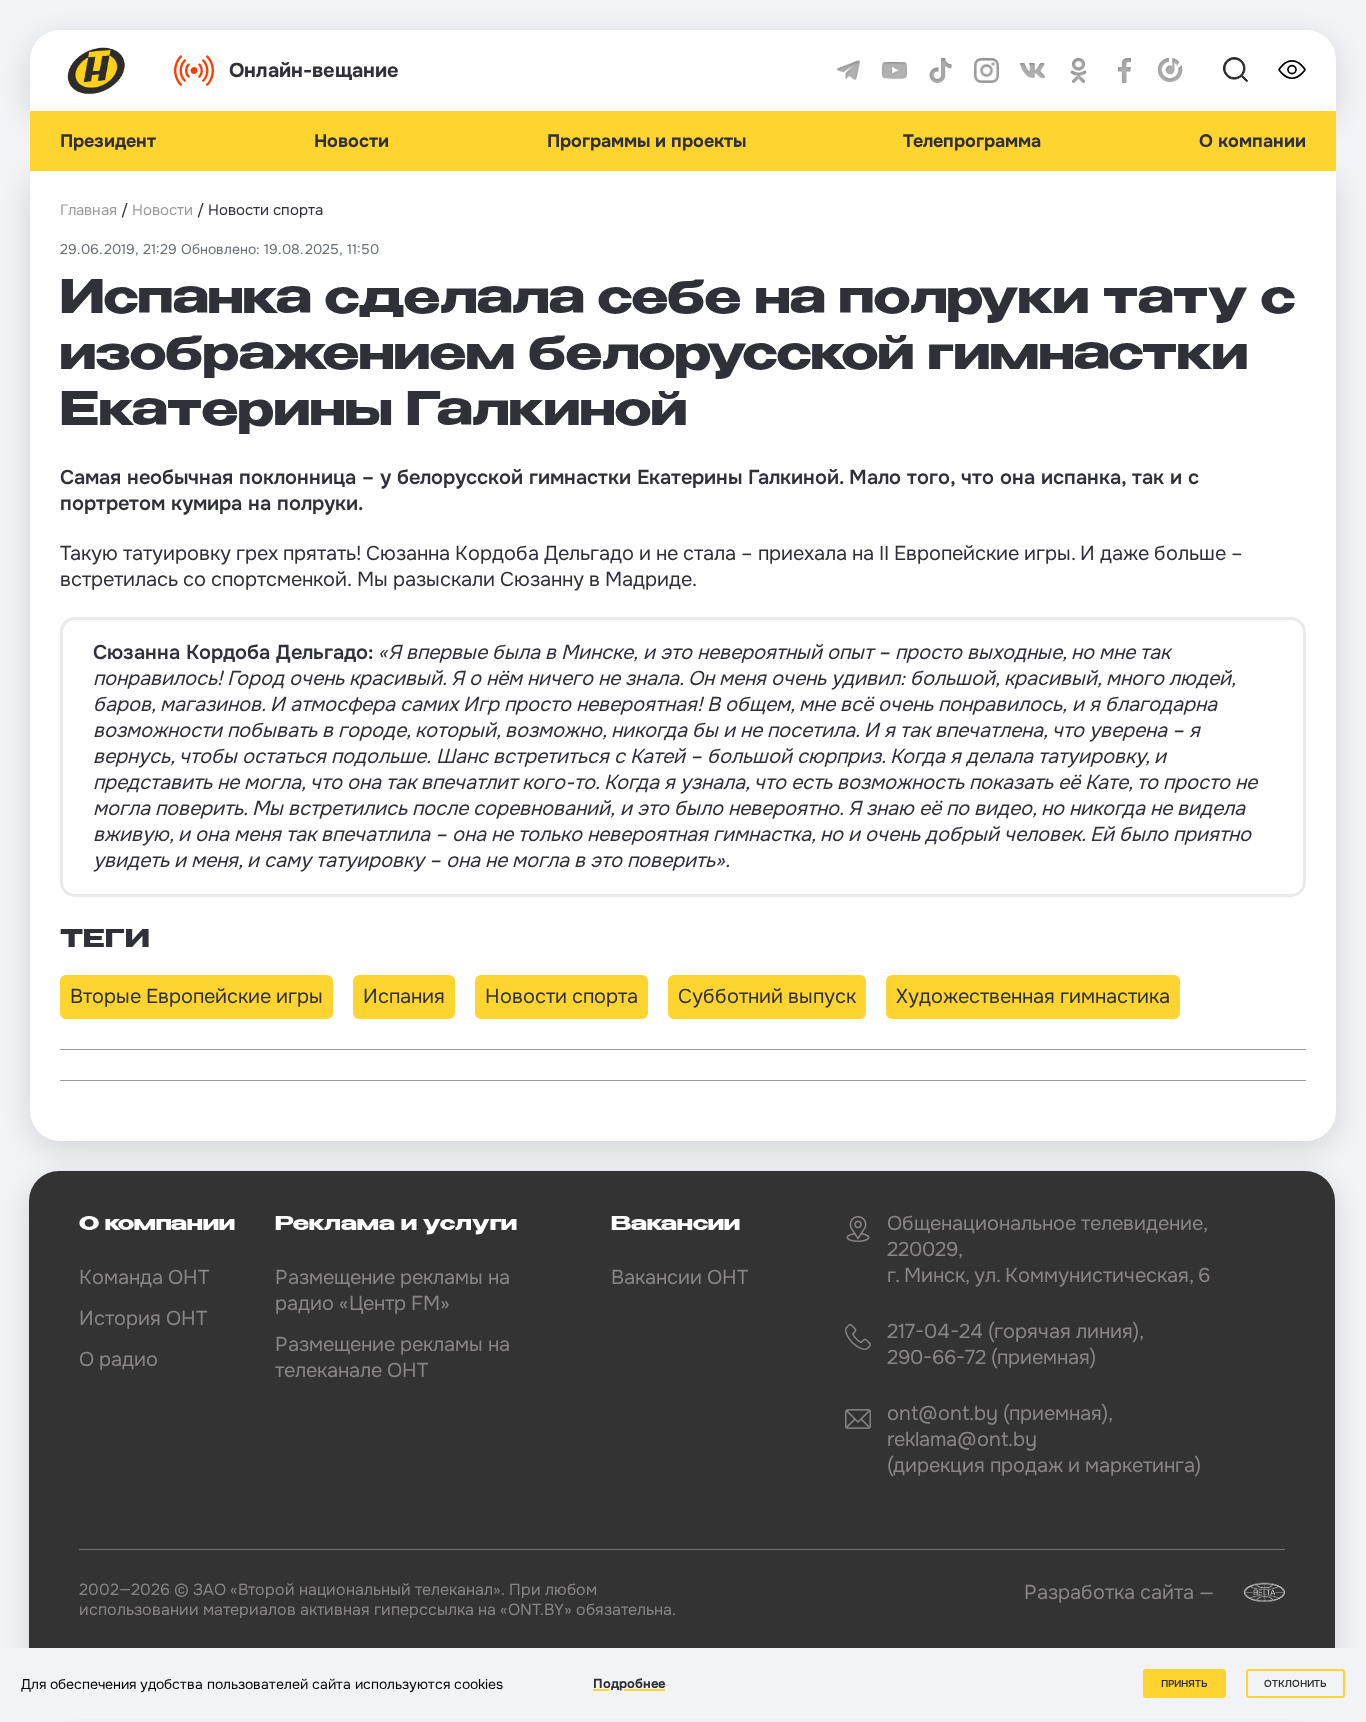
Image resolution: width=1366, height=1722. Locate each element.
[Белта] (1252, 1592)
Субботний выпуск (767, 996)
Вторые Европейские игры (196, 996)
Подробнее (629, 1683)
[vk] (1032, 70)
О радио (118, 1359)
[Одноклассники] (1078, 70)
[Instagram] (986, 70)
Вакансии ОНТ (679, 1277)
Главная (88, 210)
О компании (1252, 141)
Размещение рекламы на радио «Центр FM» (392, 1290)
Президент (108, 141)
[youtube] (894, 70)
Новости (351, 141)
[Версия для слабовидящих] (1292, 70)
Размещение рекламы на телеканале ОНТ (392, 1357)
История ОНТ (143, 1318)
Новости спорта (561, 996)
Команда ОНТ (144, 1277)
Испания (404, 996)
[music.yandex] (1170, 70)
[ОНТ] (97, 70)
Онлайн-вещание (314, 70)
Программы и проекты (646, 141)
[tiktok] (940, 70)
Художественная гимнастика (1033, 996)
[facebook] (1124, 70)
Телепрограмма (972, 141)
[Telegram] (848, 70)
